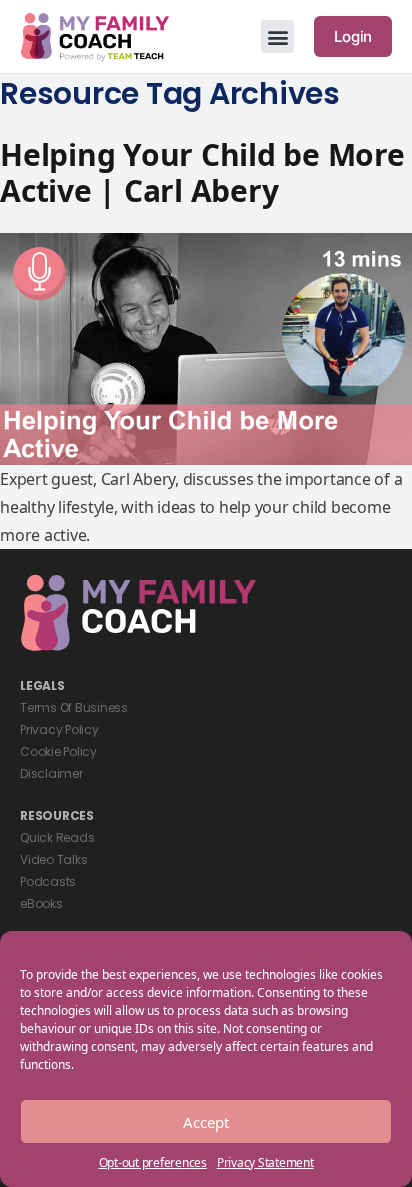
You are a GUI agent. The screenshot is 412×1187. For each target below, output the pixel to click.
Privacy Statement (265, 1162)
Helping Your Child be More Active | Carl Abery (202, 172)
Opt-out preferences (153, 1162)
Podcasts (48, 881)
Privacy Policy (59, 729)
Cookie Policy (58, 751)
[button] (277, 36)
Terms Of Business (74, 707)
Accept (206, 1122)
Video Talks (53, 859)
